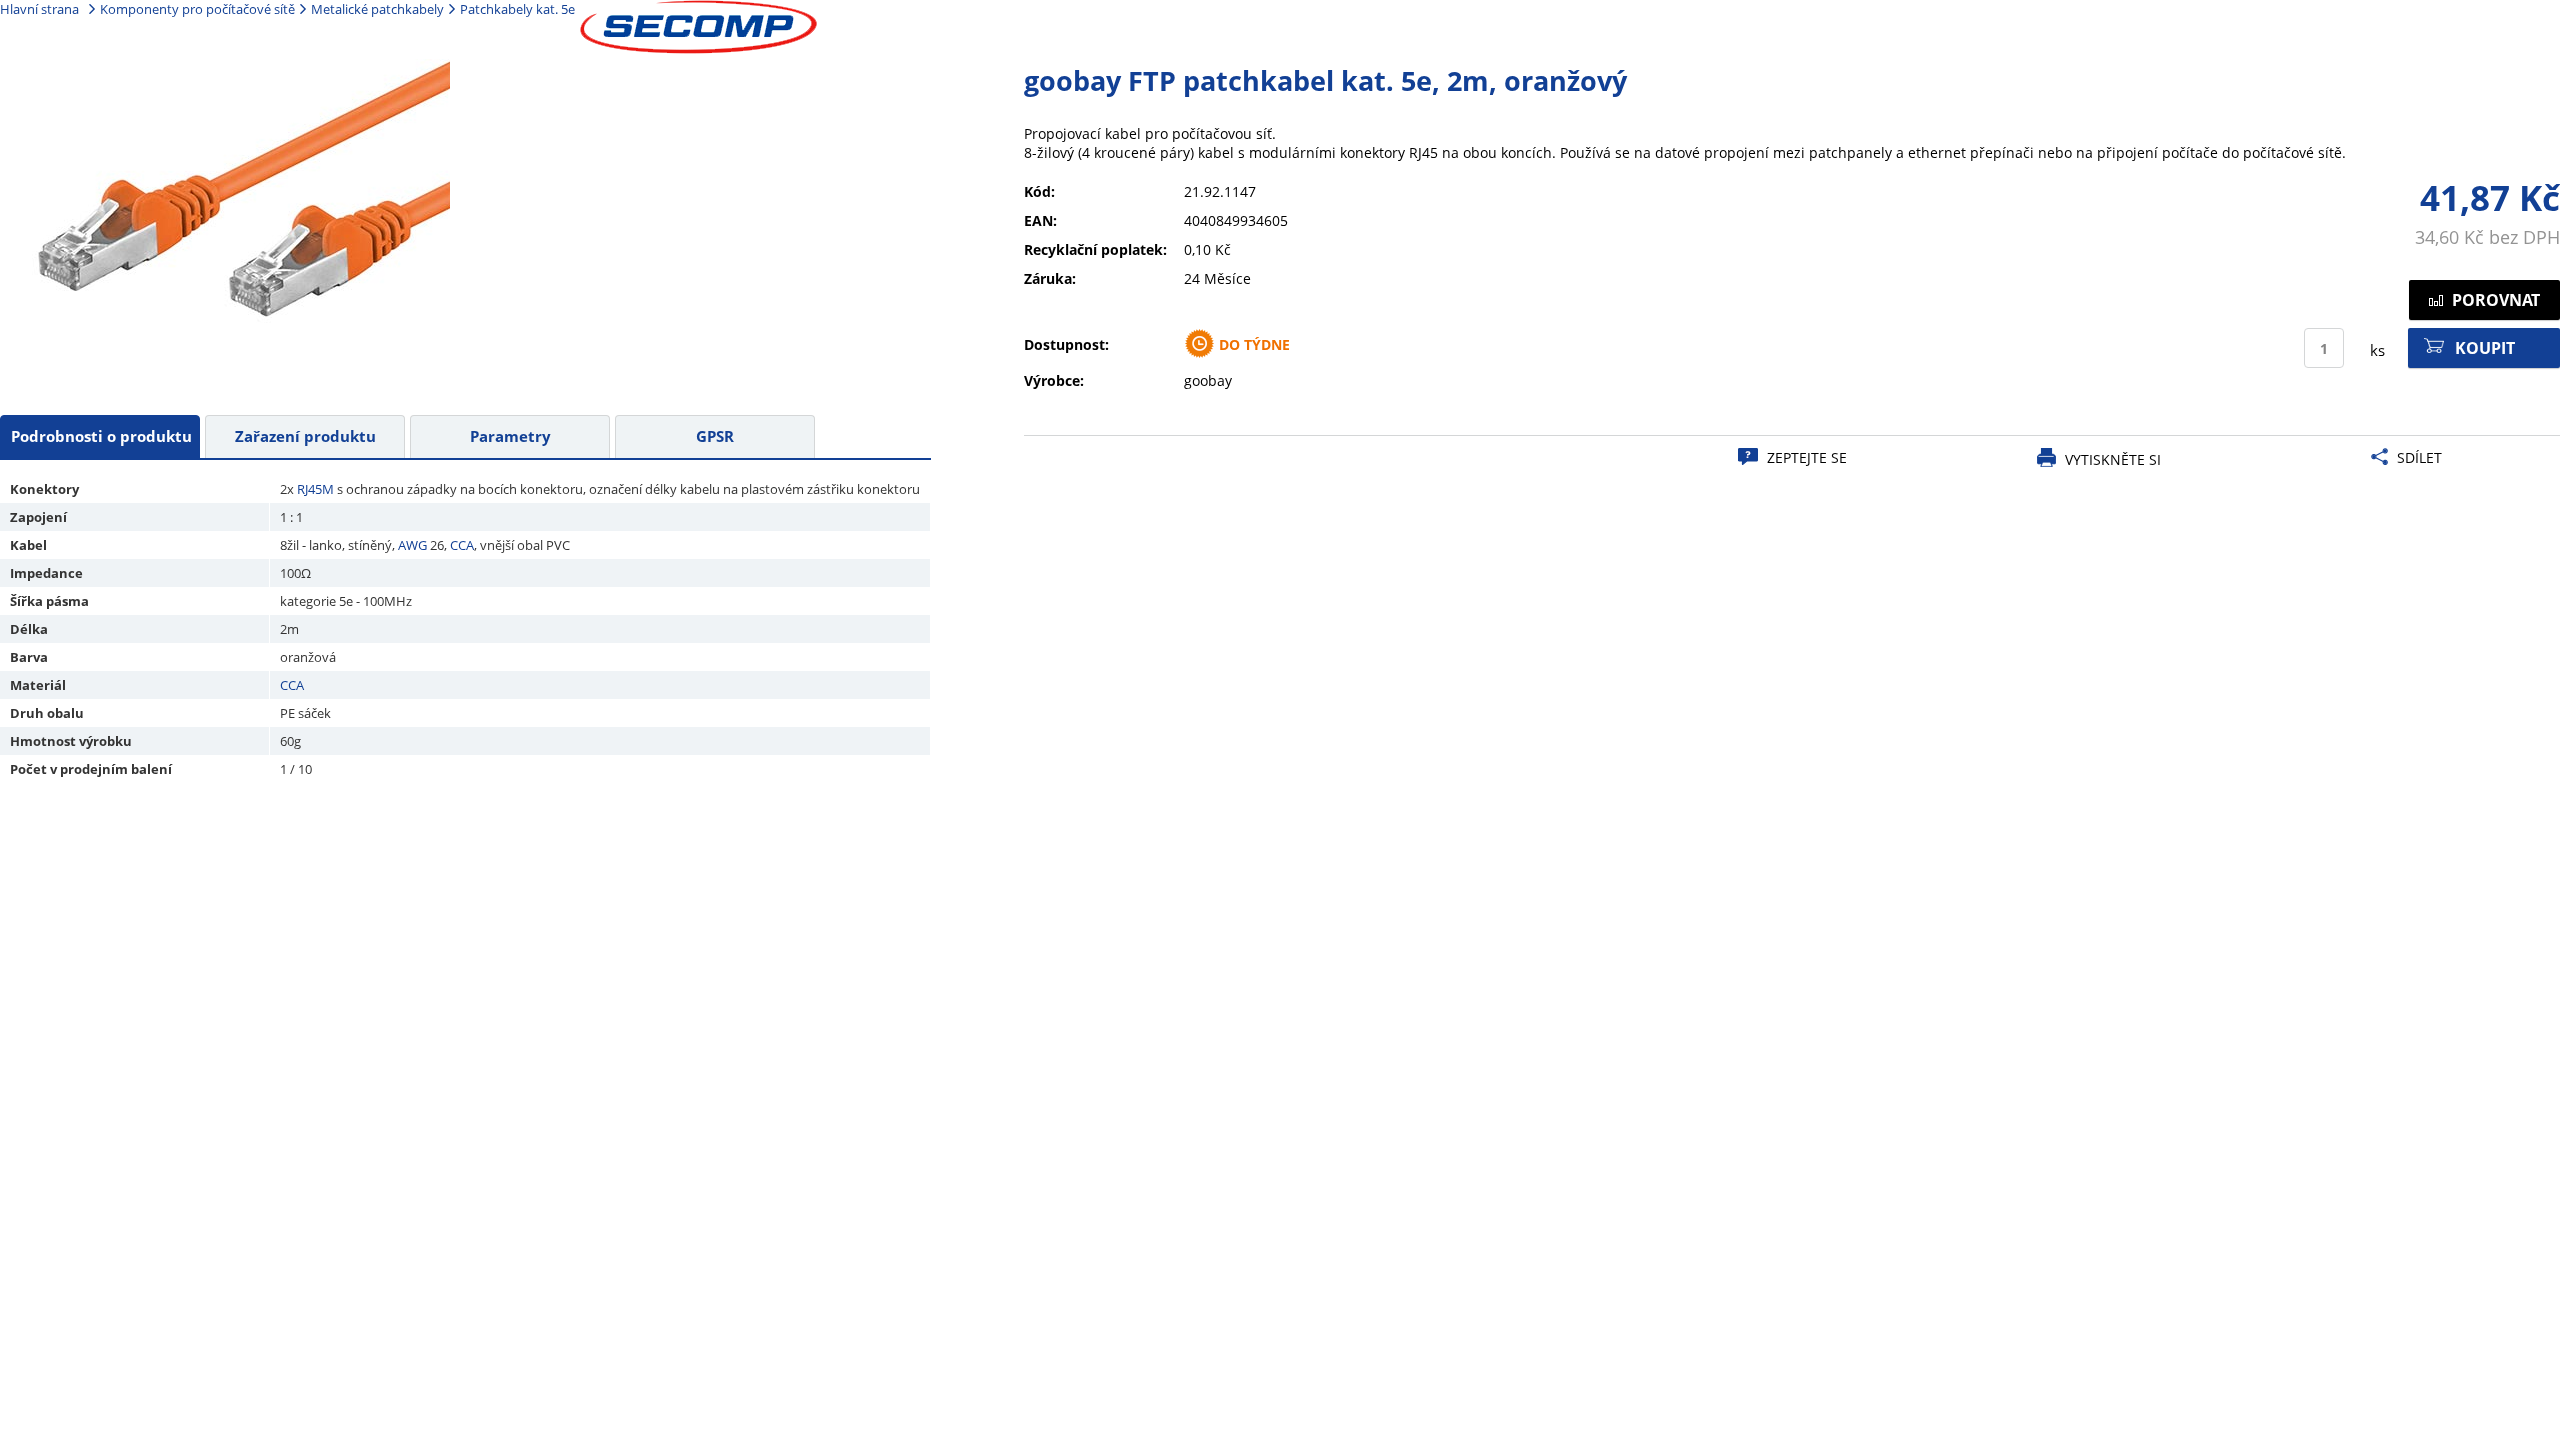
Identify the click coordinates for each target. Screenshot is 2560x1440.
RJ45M (315, 489)
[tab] (100, 437)
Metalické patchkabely (377, 9)
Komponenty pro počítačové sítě (197, 9)
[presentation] (100, 436)
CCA (462, 545)
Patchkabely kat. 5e (517, 9)
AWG (412, 545)
